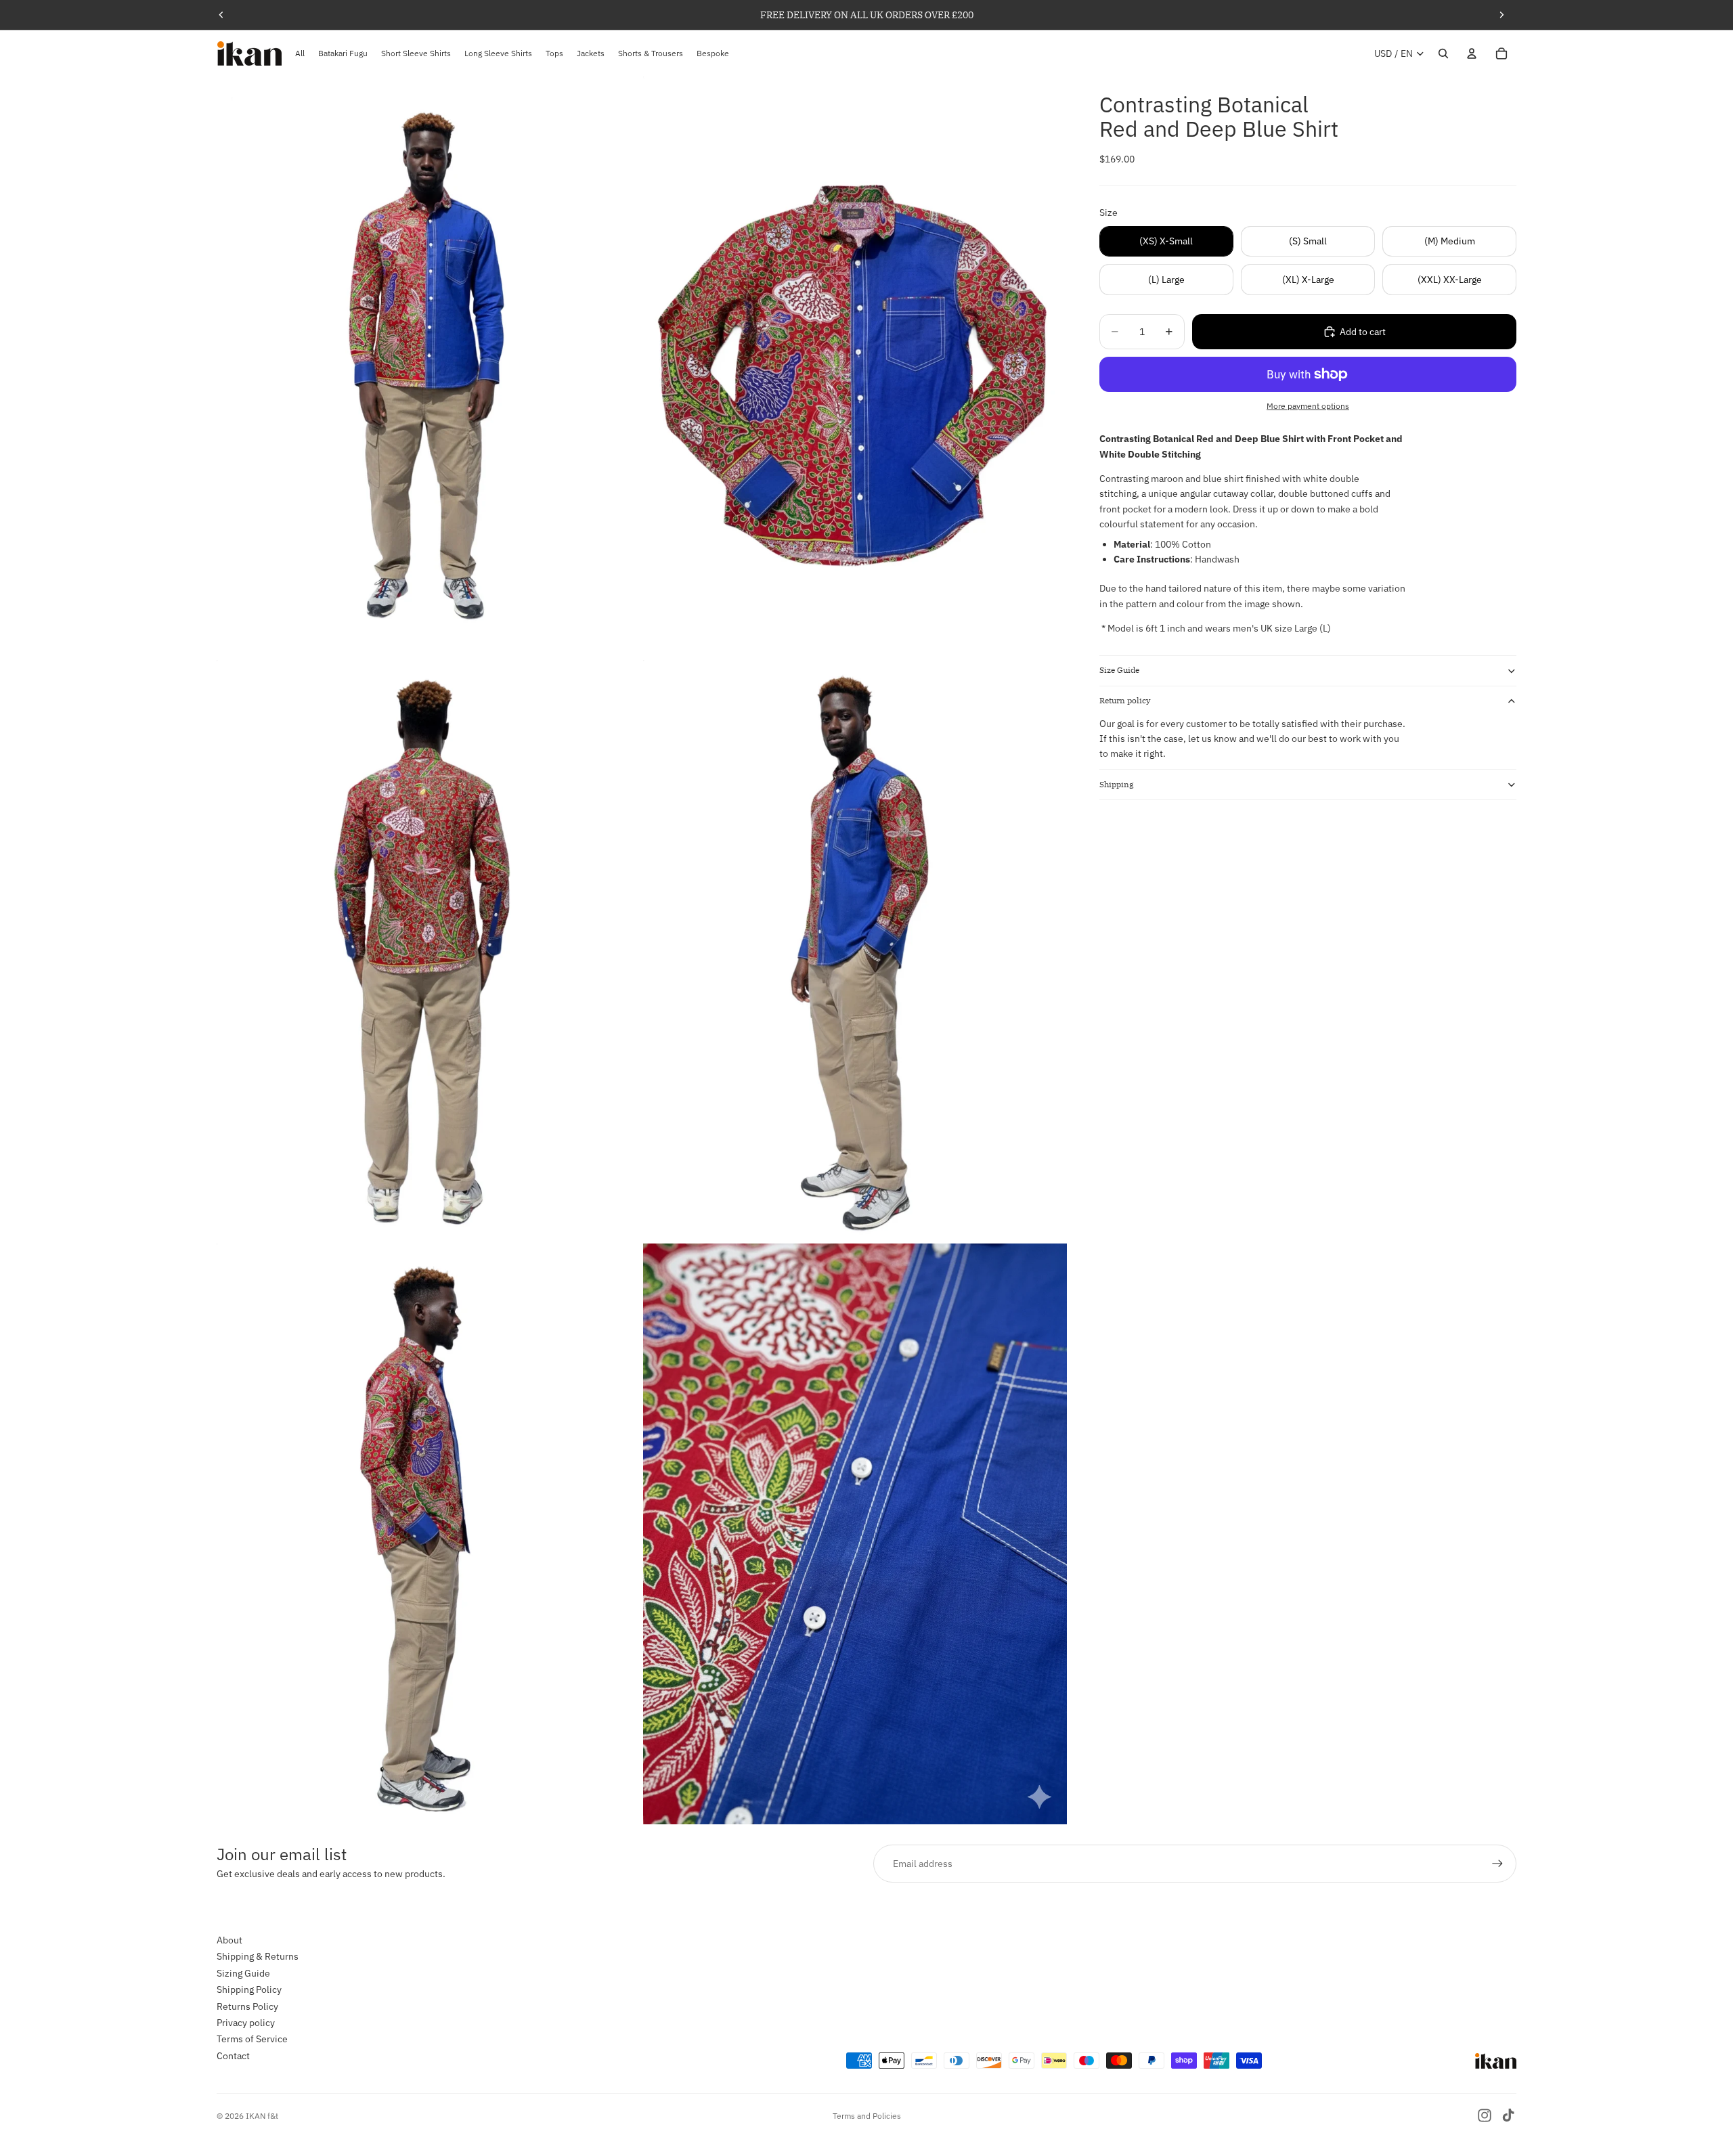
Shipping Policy (249, 1989)
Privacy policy (246, 2023)
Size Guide (1119, 670)
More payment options (1308, 406)
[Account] (1472, 53)
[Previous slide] (221, 15)
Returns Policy (247, 2006)
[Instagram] (1485, 2115)
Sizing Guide (243, 1973)
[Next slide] (1501, 15)
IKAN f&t (262, 2116)
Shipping (1117, 784)
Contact (233, 2056)
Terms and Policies (867, 2116)
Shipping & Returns (258, 1957)
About (229, 1940)
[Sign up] (1497, 1864)
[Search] (1443, 53)
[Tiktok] (1508, 2115)
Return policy (1125, 700)
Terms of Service (252, 2040)
